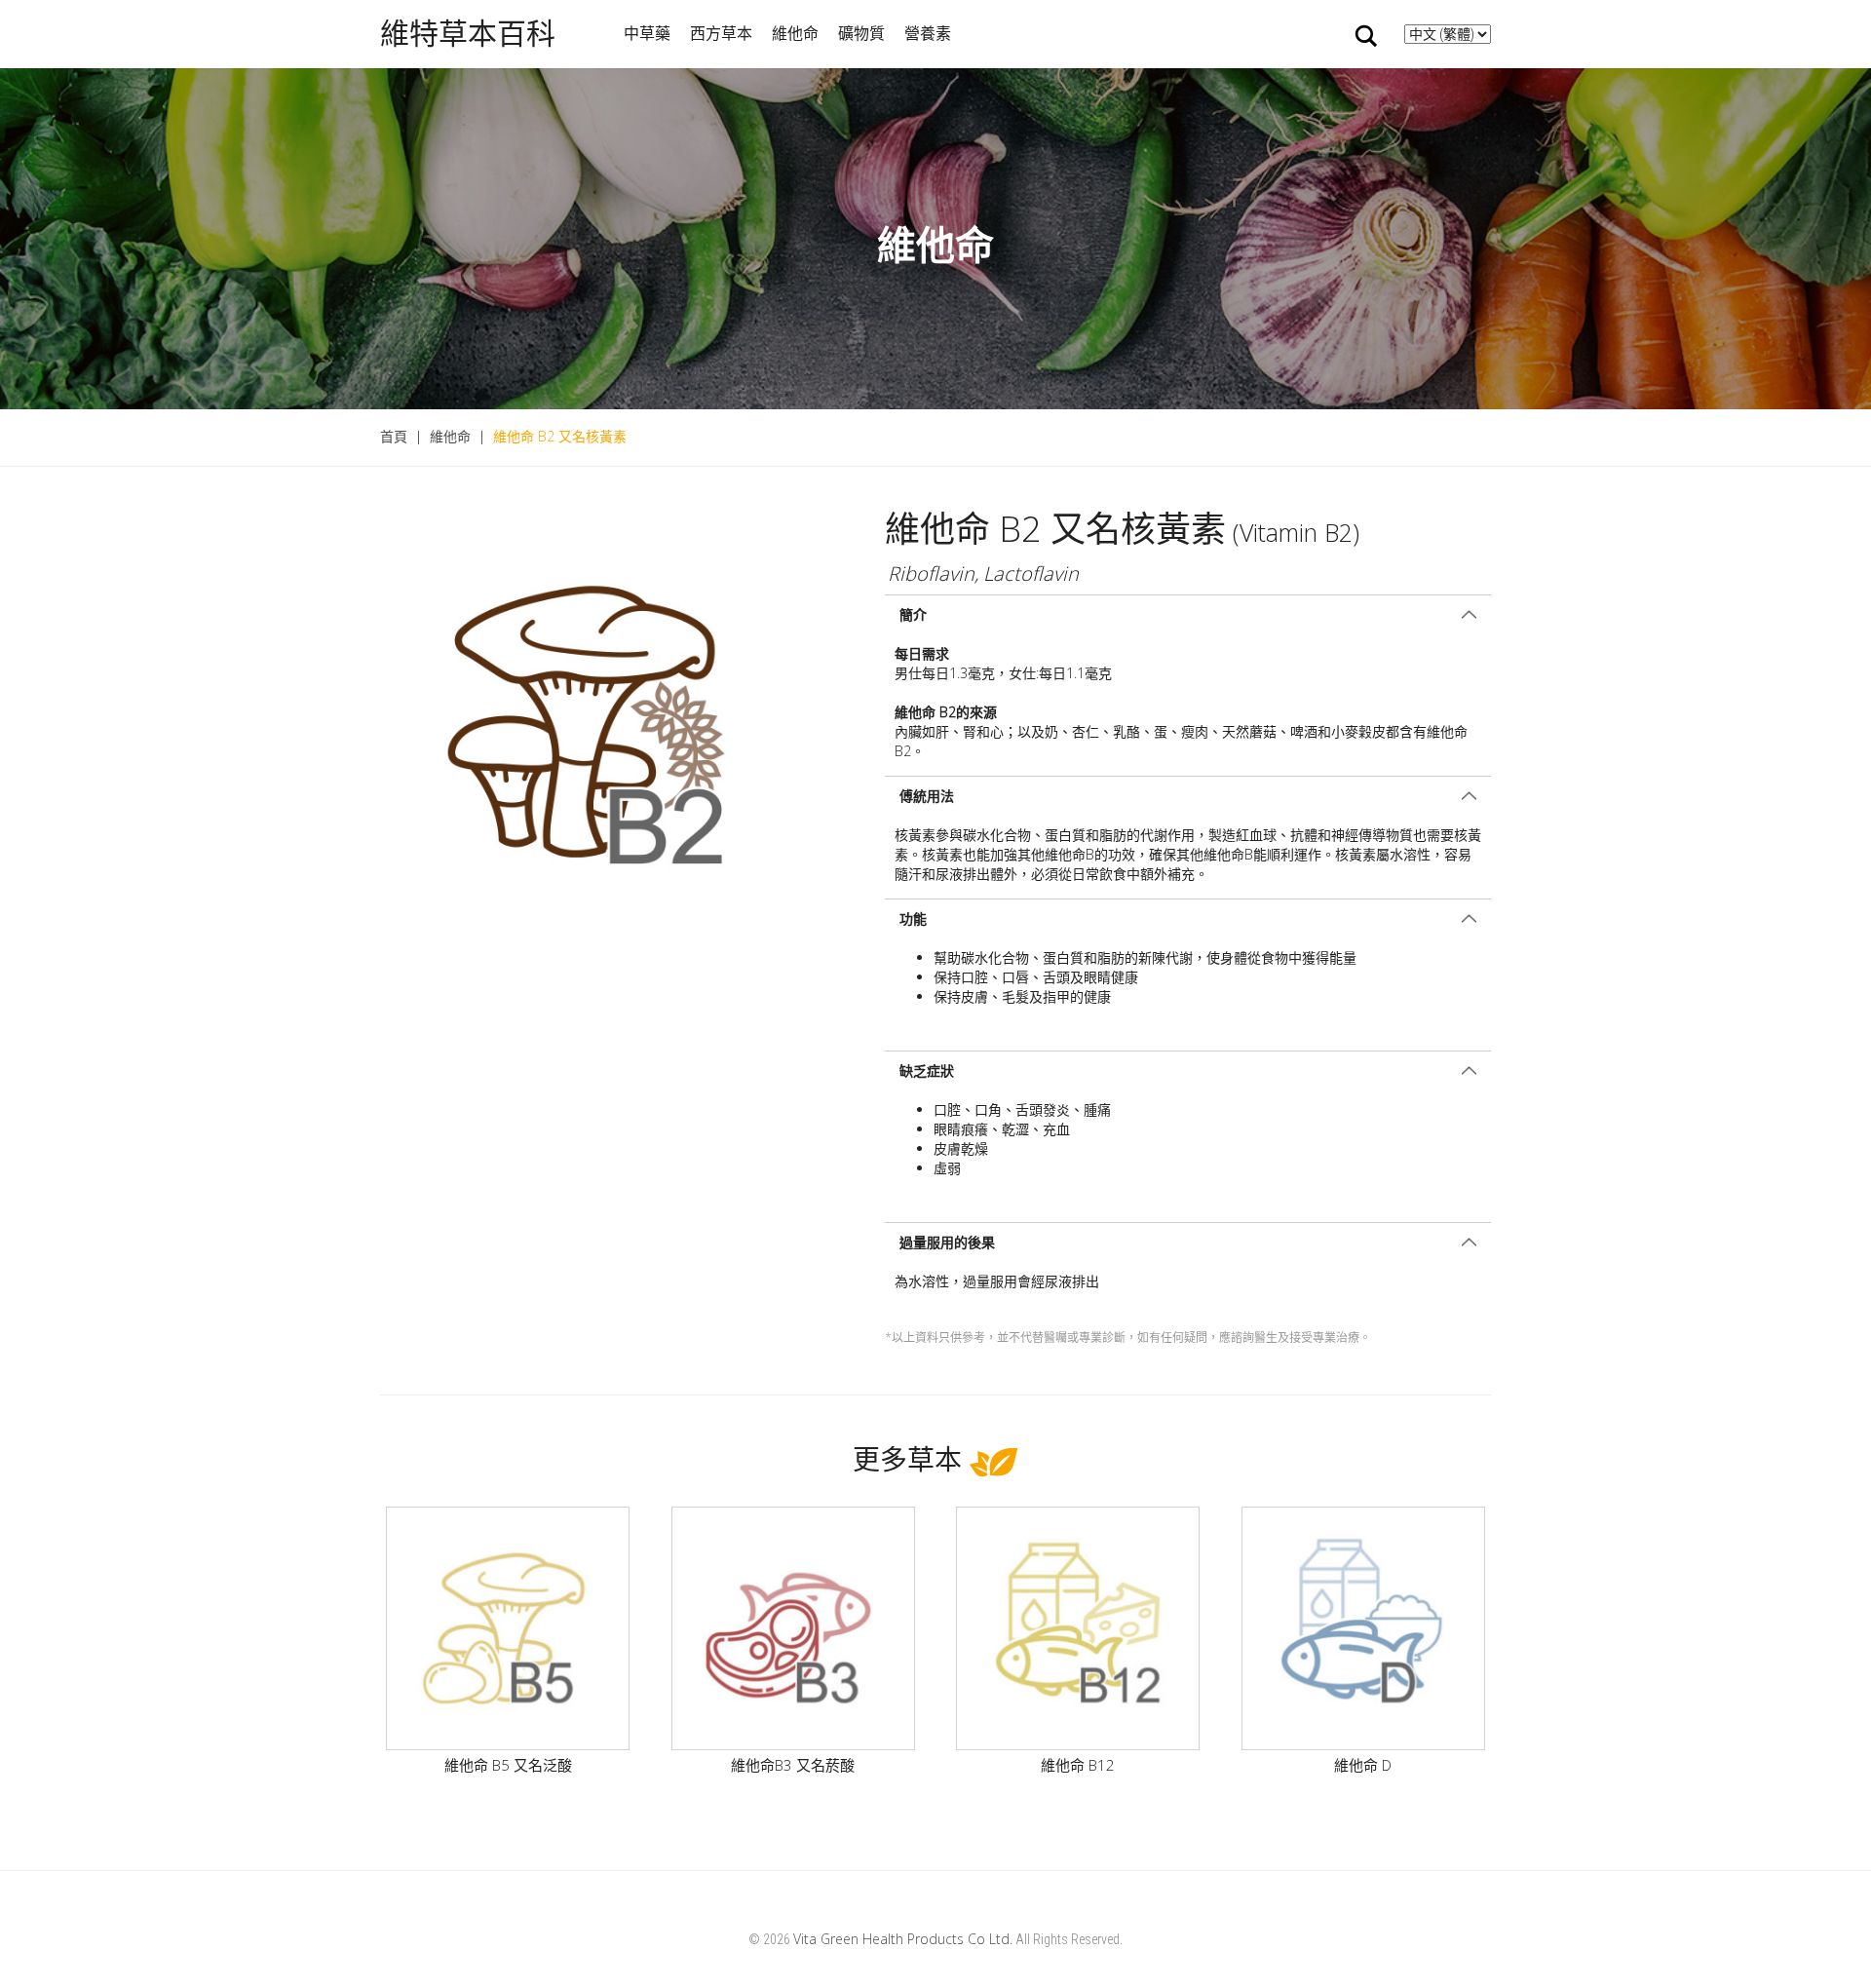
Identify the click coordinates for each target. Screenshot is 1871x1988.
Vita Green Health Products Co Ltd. (903, 1939)
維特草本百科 (468, 34)
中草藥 (647, 33)
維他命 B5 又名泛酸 (508, 1765)
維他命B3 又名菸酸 (793, 1765)
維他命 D (1363, 1765)
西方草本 (721, 33)
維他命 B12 (1078, 1765)
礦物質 (861, 33)
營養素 (928, 33)
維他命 (795, 33)
